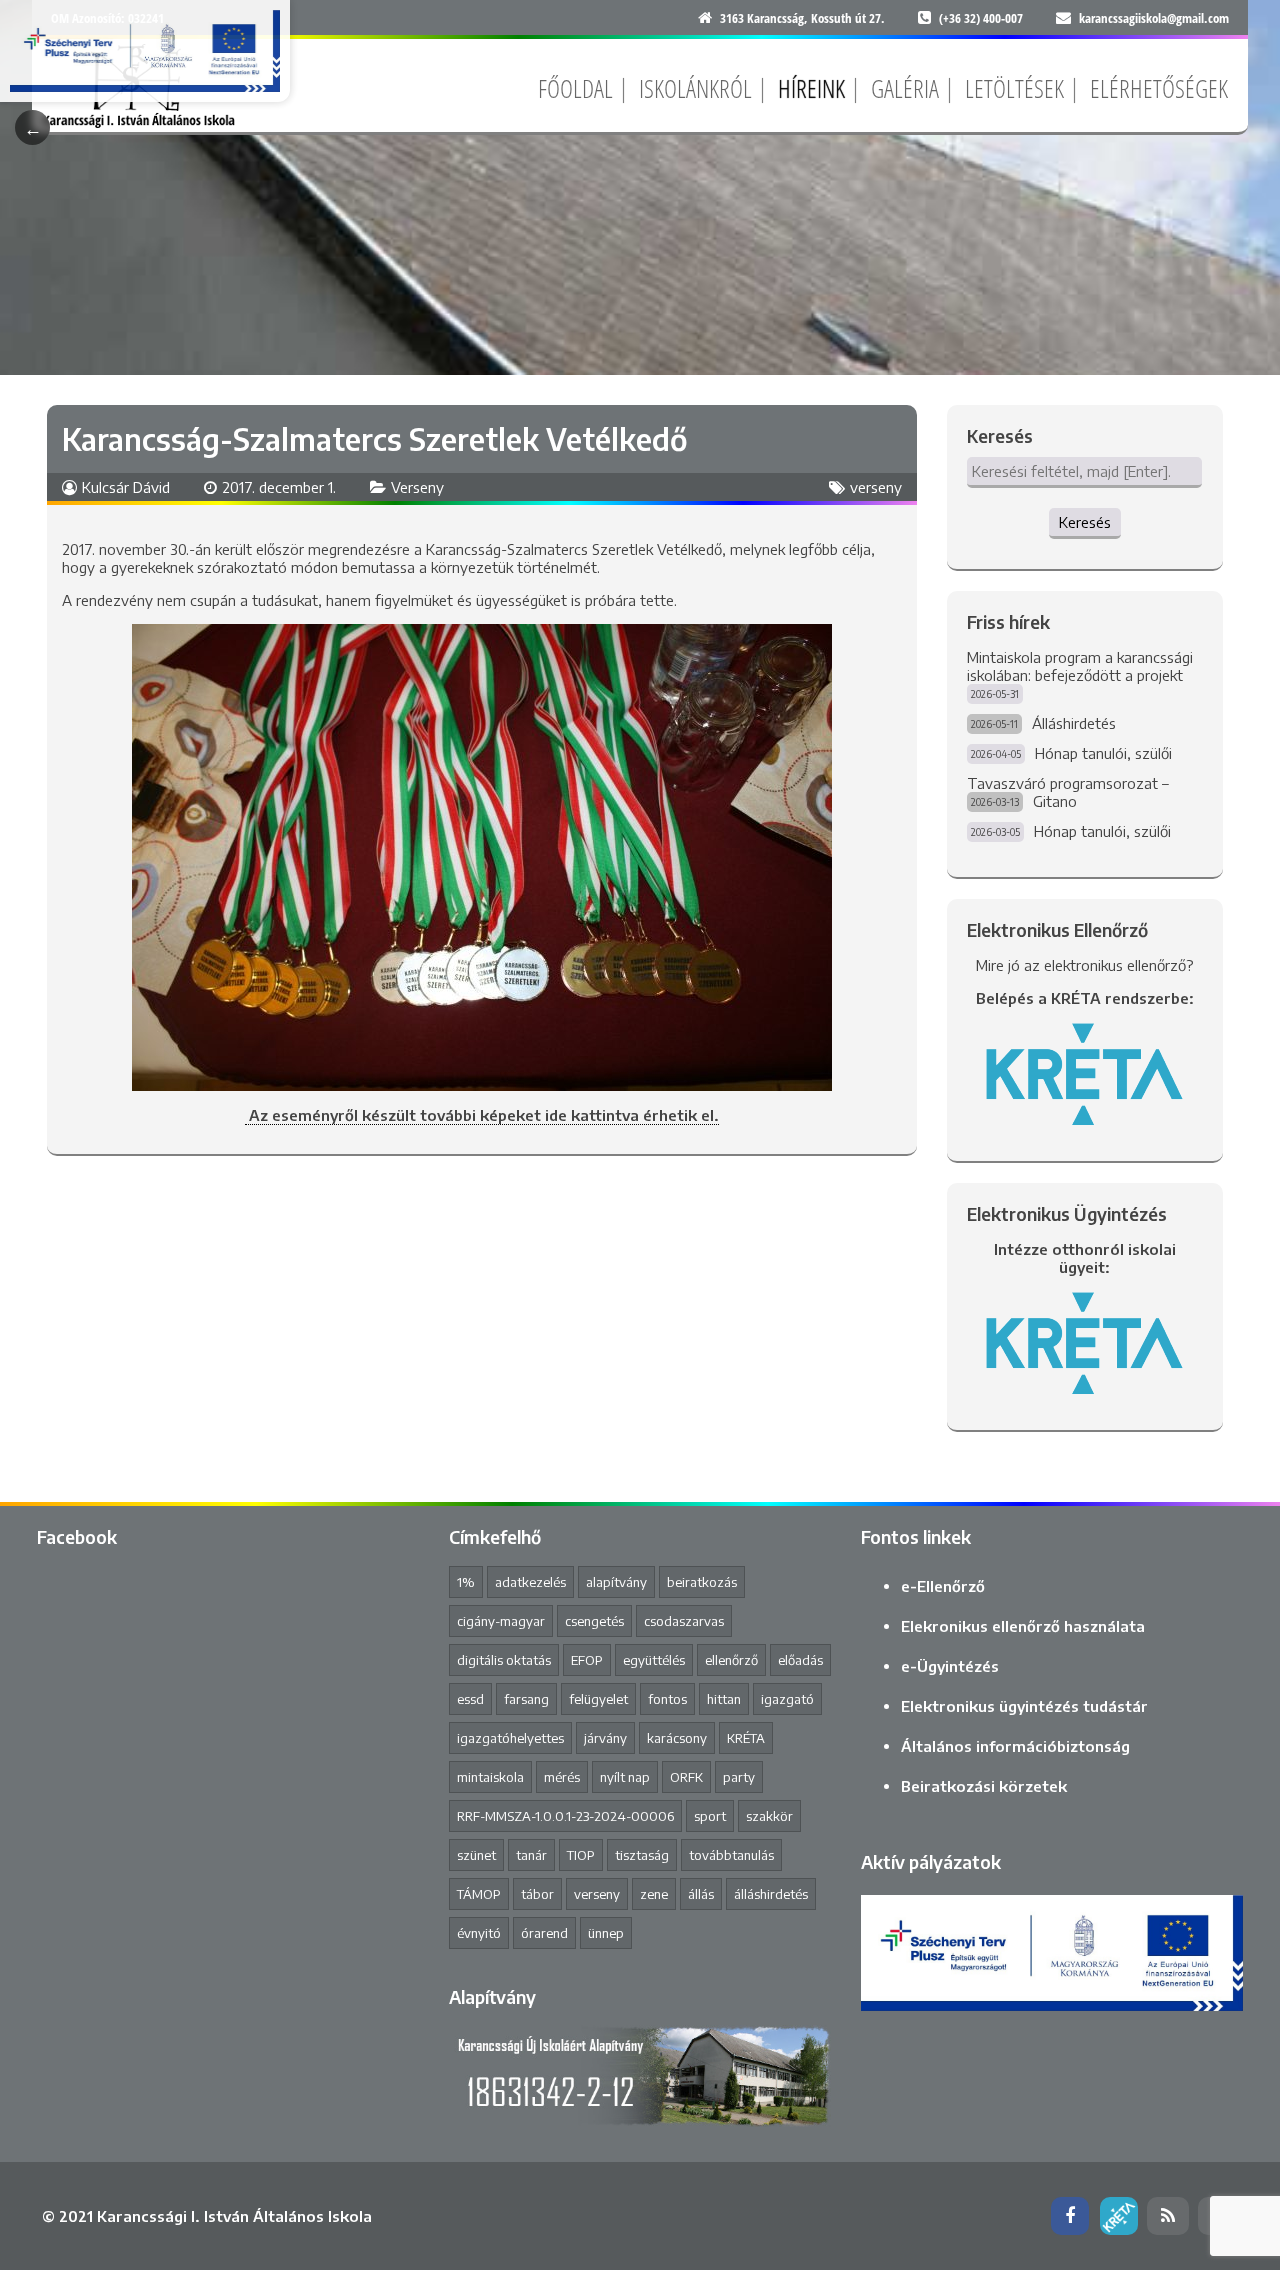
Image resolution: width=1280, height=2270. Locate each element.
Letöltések (1014, 88)
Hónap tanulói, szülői (1103, 753)
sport (710, 1816)
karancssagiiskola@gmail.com (1154, 18)
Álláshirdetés (1074, 723)
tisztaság (642, 1855)
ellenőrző (731, 1660)
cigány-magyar (501, 1621)
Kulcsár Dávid (126, 487)
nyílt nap (625, 1777)
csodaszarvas (684, 1621)
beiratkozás (702, 1582)
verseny (876, 487)
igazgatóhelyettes (510, 1738)
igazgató (787, 1699)
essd (470, 1699)
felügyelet (598, 1699)
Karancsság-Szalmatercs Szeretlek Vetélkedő (375, 439)
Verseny (417, 487)
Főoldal (575, 88)
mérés (562, 1777)
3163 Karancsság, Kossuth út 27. (802, 18)
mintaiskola (490, 1777)
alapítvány (616, 1582)
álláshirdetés (771, 1894)
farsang (526, 1699)
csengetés (594, 1621)
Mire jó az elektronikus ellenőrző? (1085, 965)
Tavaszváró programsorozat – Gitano (1068, 792)
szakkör (769, 1816)
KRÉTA (746, 1738)
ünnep (606, 1933)
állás (701, 1894)
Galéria (905, 88)
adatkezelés (530, 1582)
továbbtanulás (731, 1855)
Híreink (811, 88)
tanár (531, 1855)
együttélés (654, 1660)
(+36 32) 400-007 (981, 18)
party (739, 1777)
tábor (537, 1894)
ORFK (686, 1777)
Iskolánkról (695, 88)
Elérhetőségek (1159, 88)
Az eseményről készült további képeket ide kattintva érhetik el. (482, 1115)
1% (466, 1582)
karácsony (677, 1738)
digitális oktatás (504, 1660)
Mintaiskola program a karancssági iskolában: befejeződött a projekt (1080, 666)
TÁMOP (479, 1894)
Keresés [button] (1085, 522)
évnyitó (479, 1933)
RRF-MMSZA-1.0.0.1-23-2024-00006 (565, 1816)
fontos (667, 1699)
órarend (544, 1933)
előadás (800, 1660)
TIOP (581, 1855)
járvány (605, 1738)
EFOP (587, 1660)
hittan (724, 1699)
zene (654, 1894)
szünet (476, 1855)
